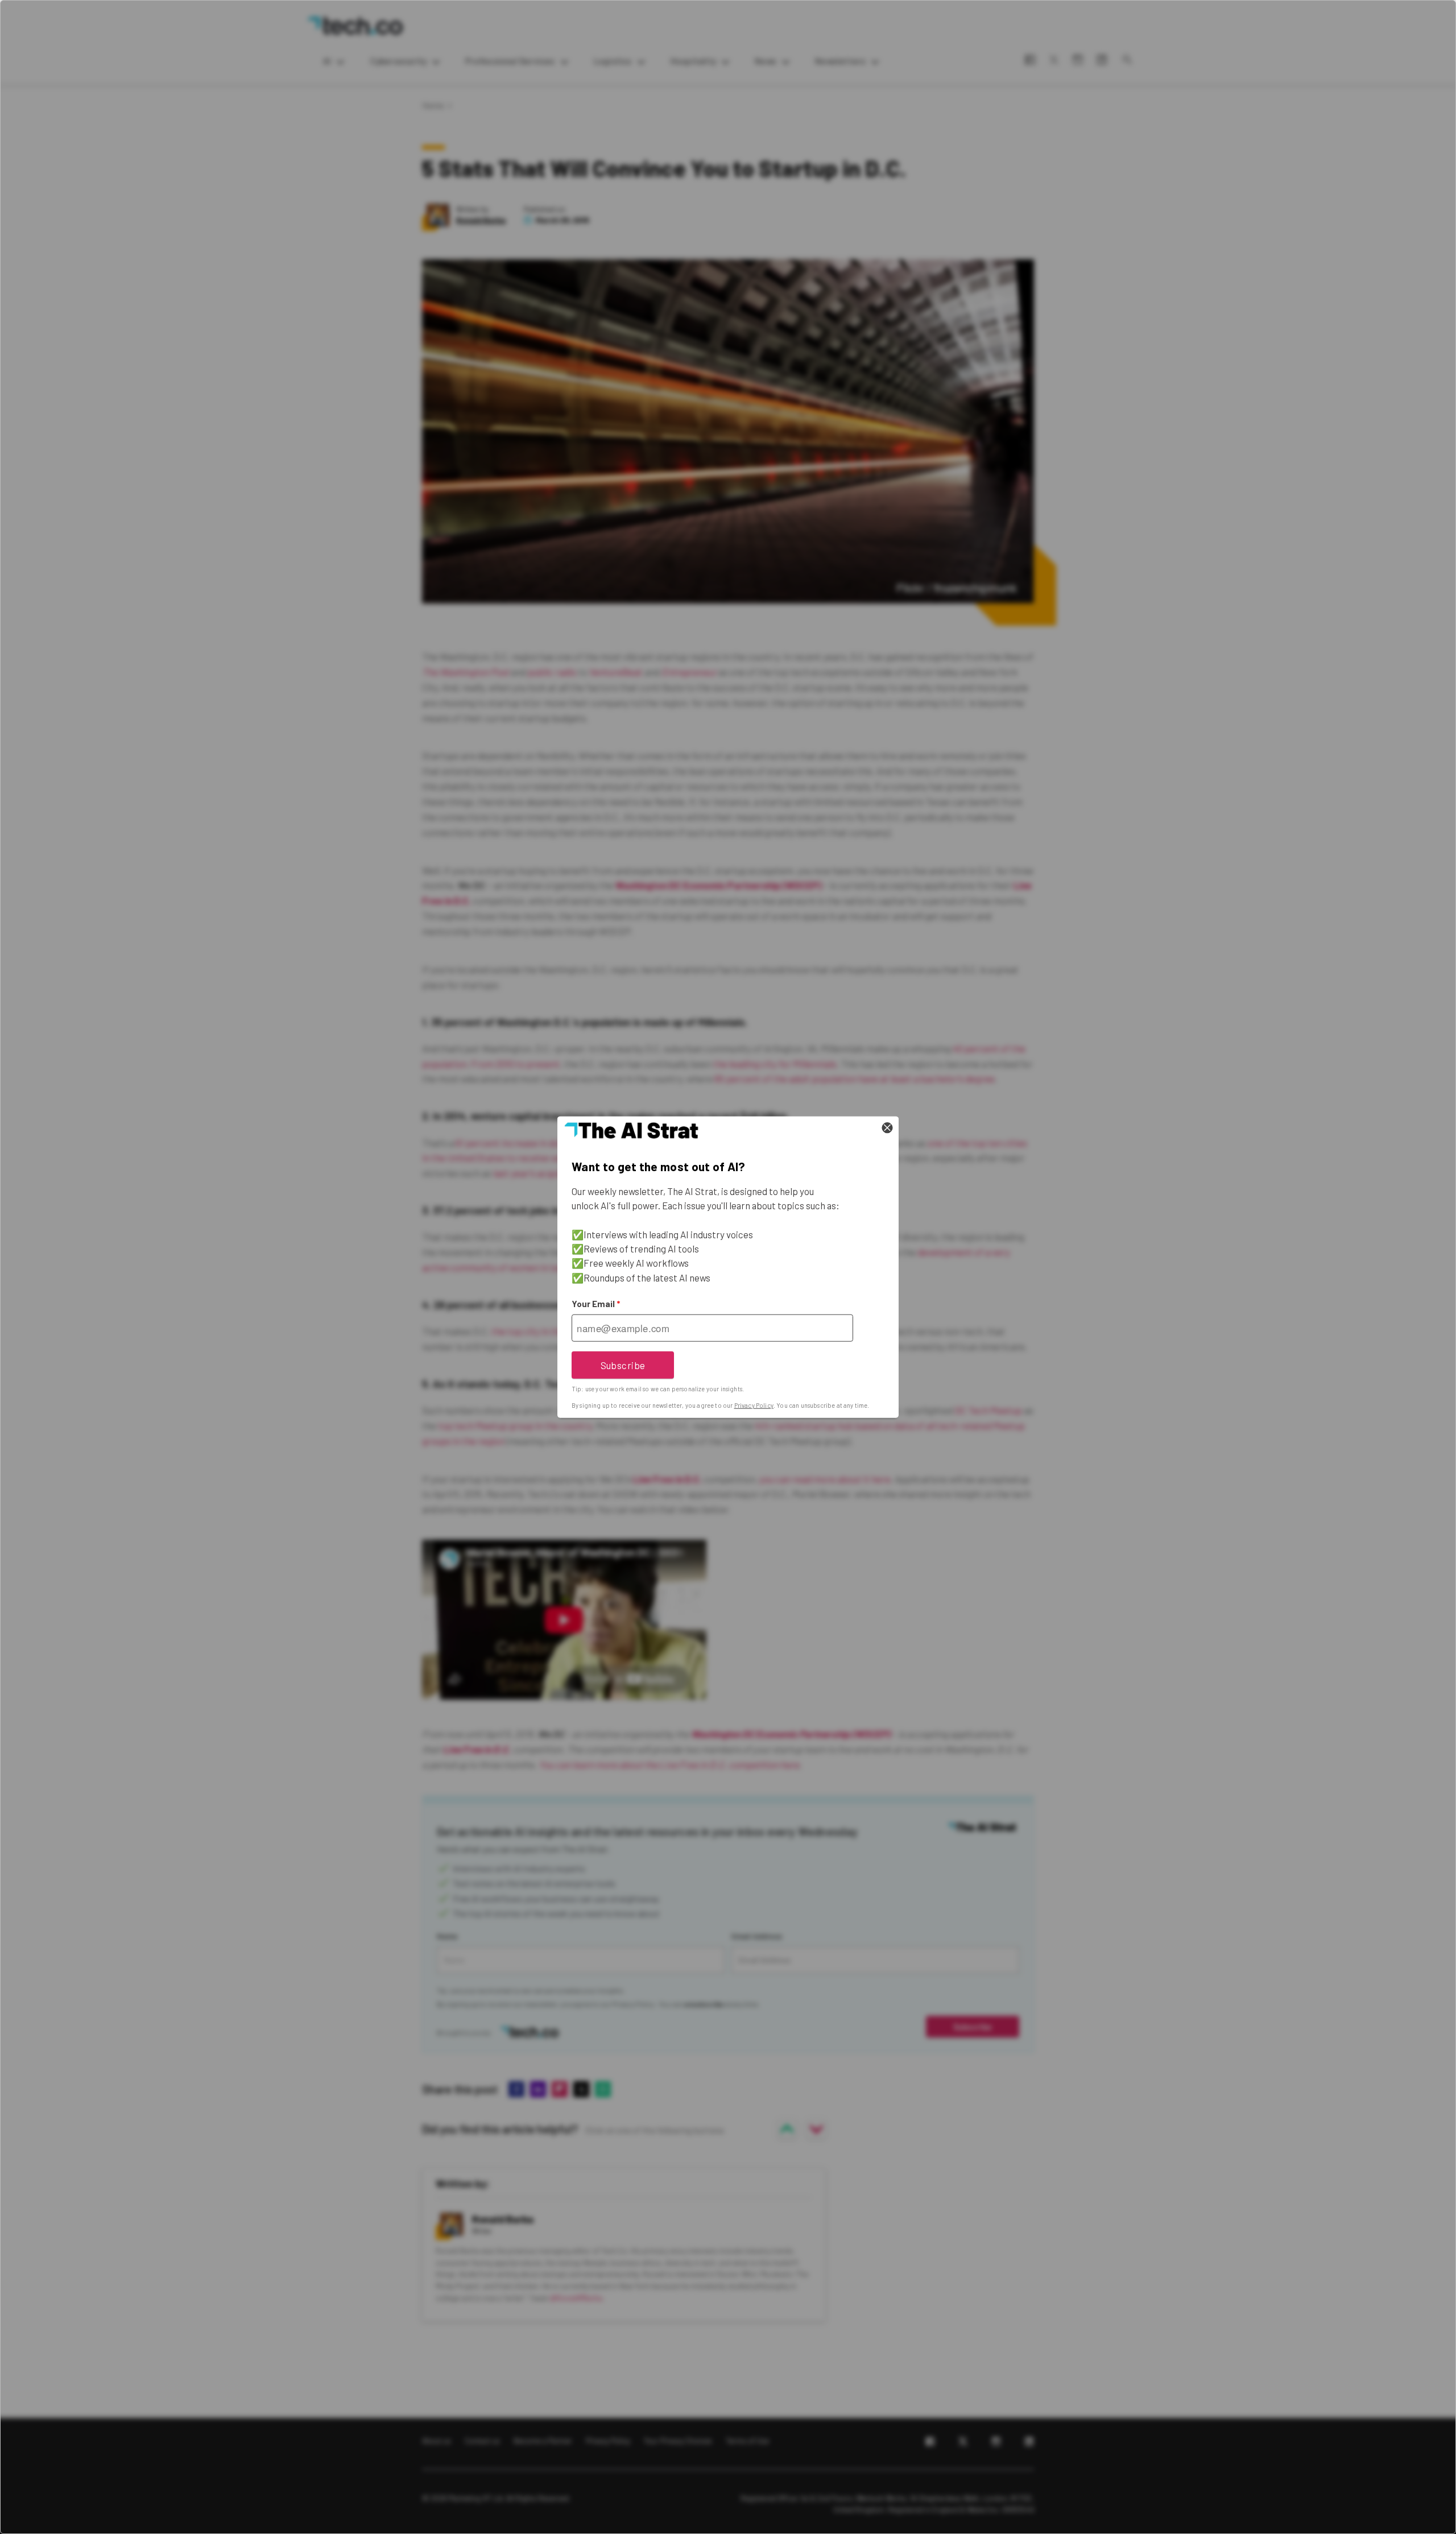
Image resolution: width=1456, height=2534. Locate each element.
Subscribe (623, 1365)
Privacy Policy (754, 1405)
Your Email (596, 1304)
